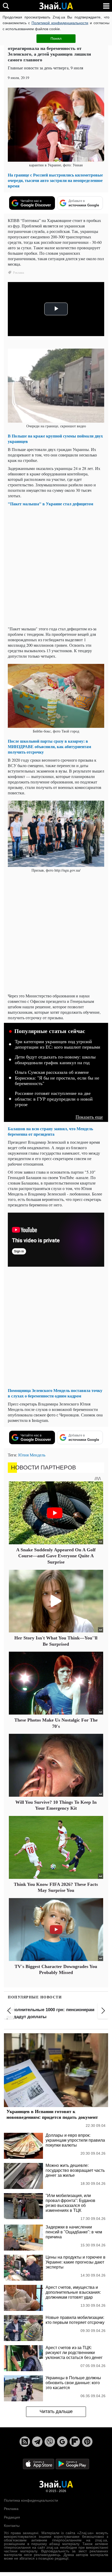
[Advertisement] (56, 566)
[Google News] (62, 2442)
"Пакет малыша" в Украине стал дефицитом (51, 504)
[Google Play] (72, 2464)
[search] (6, 6)
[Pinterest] (87, 2442)
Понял (56, 38)
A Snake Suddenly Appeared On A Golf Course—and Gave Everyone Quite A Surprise (56, 1556)
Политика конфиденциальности (31, 2500)
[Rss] (25, 2442)
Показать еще (89, 1117)
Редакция (12, 2517)
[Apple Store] (39, 2464)
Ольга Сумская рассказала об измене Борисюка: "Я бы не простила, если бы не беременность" (57, 1078)
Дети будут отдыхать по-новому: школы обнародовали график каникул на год (55, 1060)
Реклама (11, 2509)
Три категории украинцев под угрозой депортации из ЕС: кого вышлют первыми (58, 1044)
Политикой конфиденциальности (60, 23)
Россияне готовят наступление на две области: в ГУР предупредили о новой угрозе (54, 1099)
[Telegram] (37, 2442)
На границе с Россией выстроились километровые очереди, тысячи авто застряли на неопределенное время (55, 180)
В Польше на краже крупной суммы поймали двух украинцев (55, 439)
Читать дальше (56, 2411)
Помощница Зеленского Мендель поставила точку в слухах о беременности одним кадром (55, 1393)
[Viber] (50, 2442)
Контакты (12, 2526)
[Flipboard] (75, 2442)
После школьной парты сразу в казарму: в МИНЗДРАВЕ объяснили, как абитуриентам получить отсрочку (49, 746)
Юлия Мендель (32, 1455)
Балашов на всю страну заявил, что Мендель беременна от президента (50, 1131)
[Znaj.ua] (56, 6)
